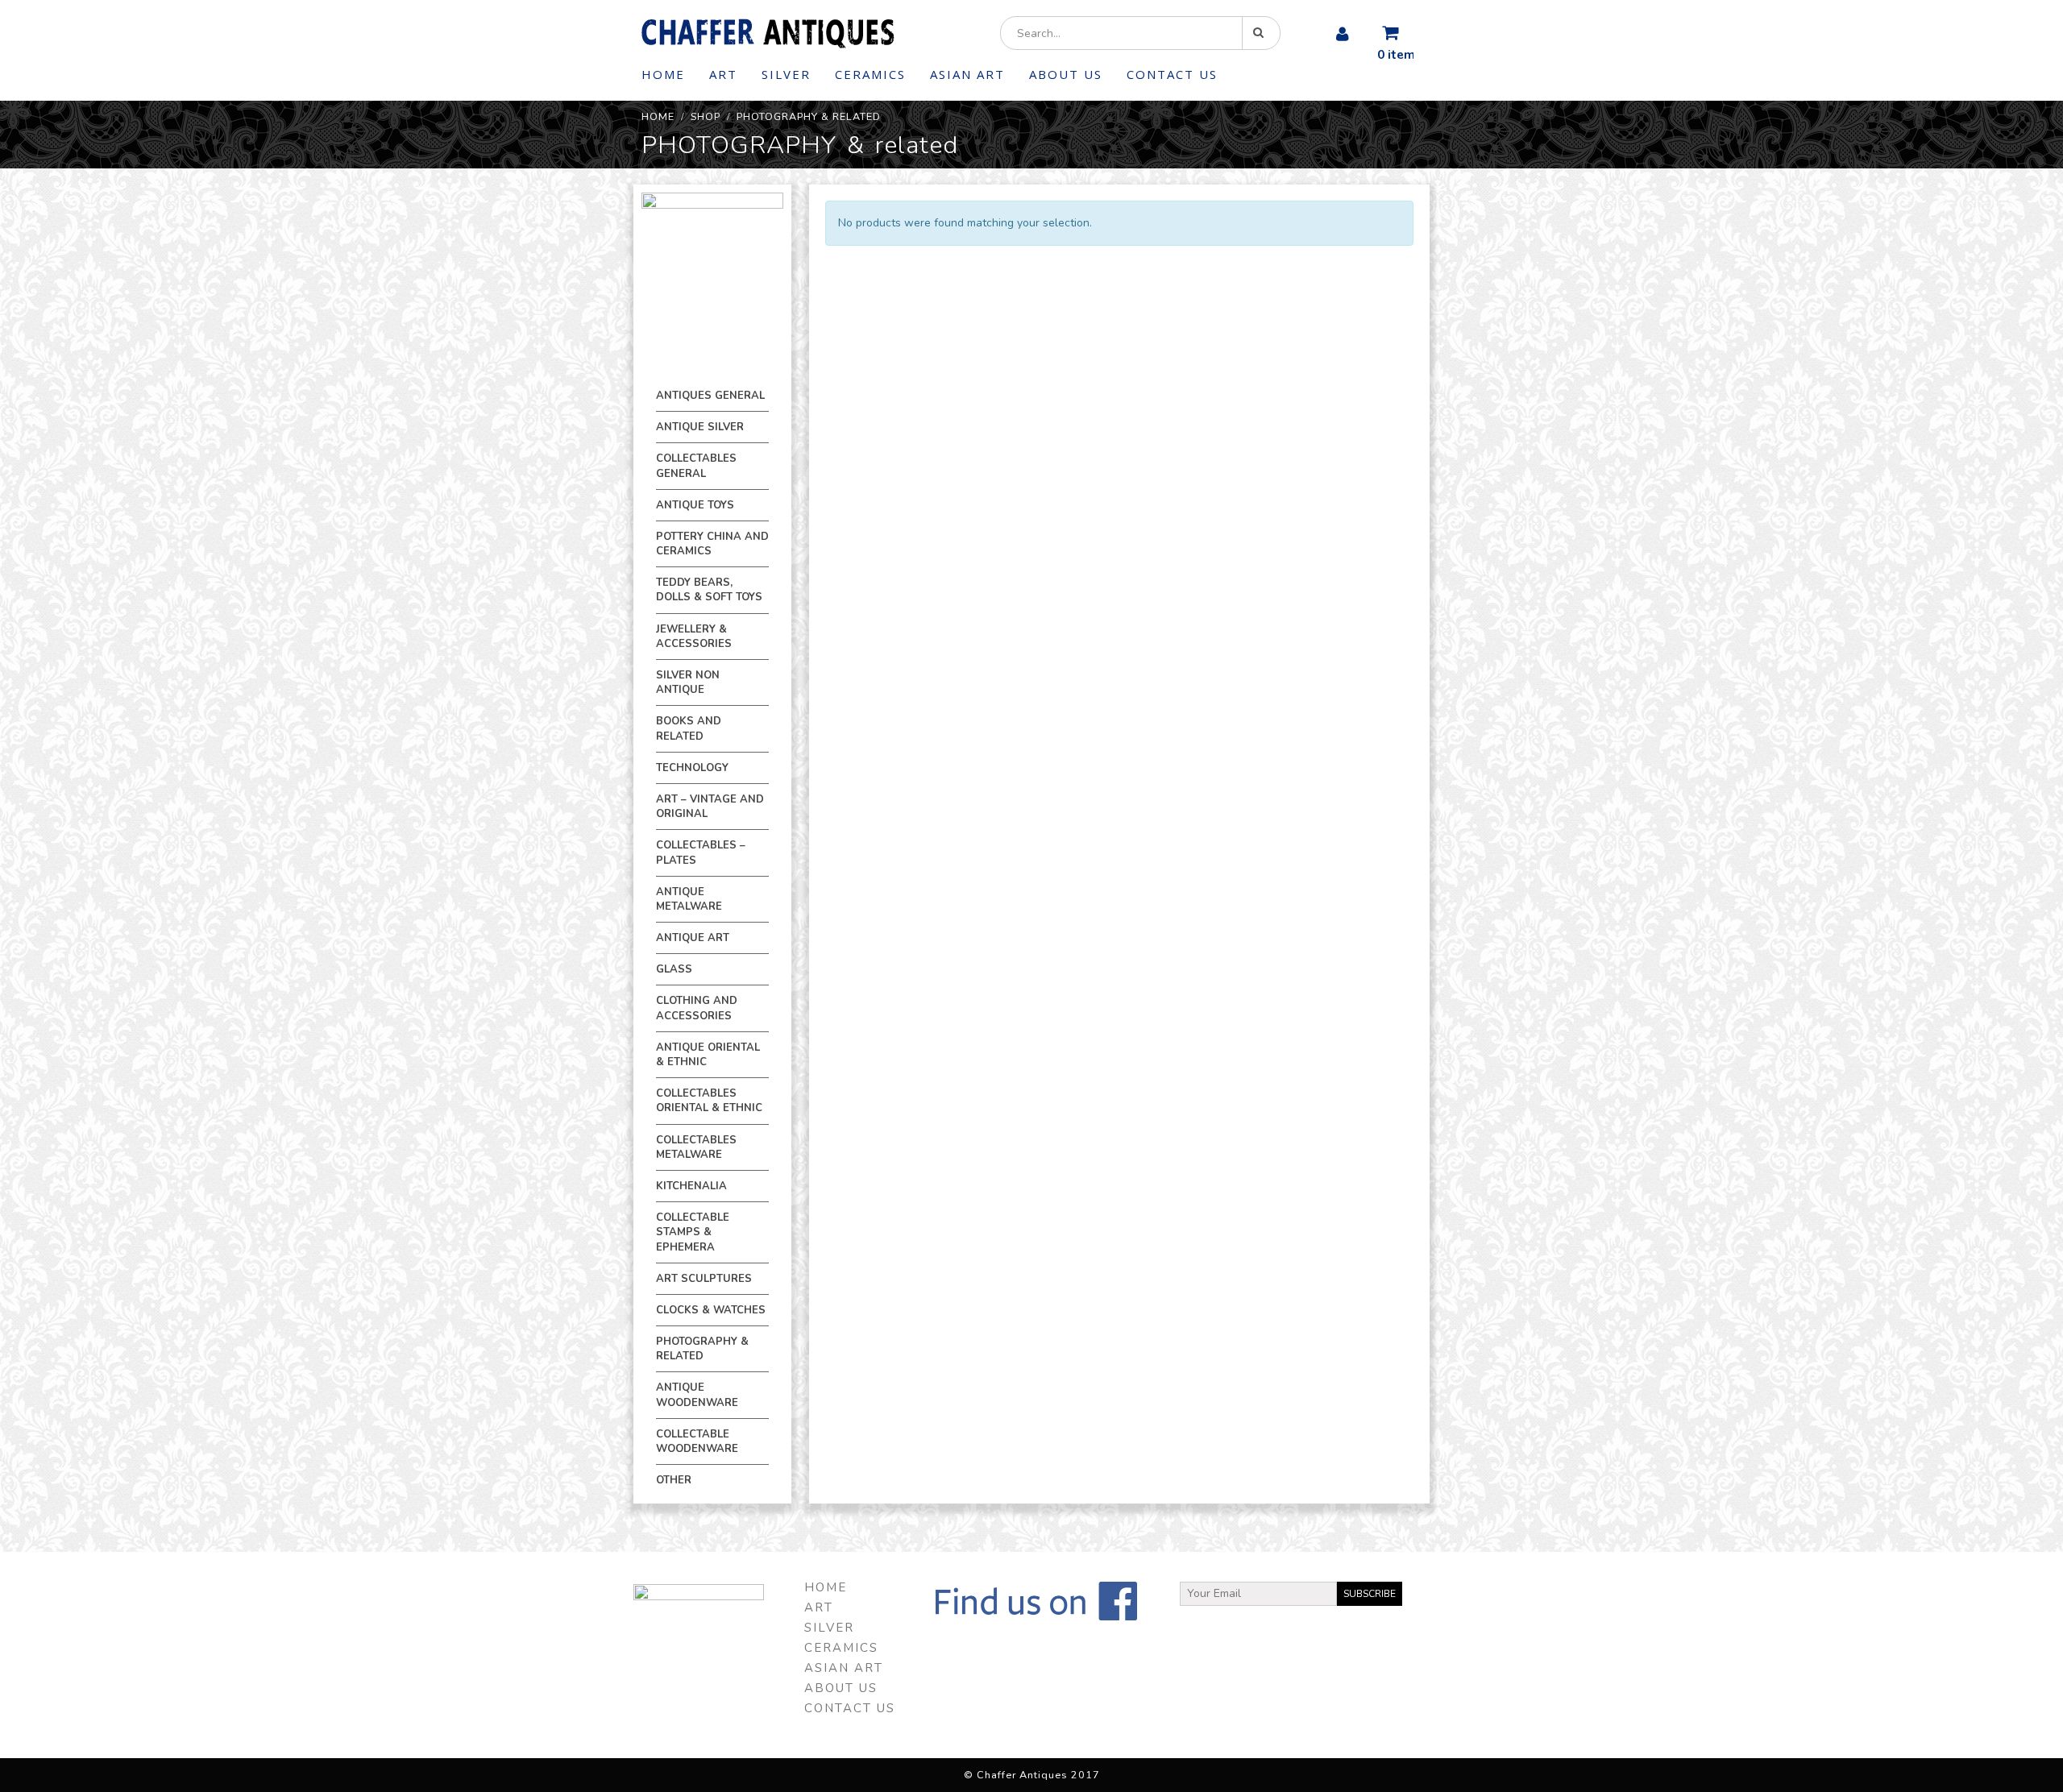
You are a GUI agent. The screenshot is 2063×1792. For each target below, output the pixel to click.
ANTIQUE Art (693, 938)
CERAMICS (870, 74)
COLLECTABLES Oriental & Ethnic (709, 1101)
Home (663, 74)
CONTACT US (1172, 74)
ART (723, 74)
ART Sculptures (704, 1279)
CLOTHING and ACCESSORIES (697, 1008)
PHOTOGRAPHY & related (702, 1349)
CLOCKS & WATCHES (711, 1310)
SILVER (786, 74)
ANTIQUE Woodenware (697, 1395)
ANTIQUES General (710, 396)
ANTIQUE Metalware (689, 899)
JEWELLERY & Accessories (694, 637)
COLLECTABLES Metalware (696, 1147)
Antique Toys (695, 505)
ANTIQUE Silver (700, 427)
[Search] (1261, 33)
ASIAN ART (967, 74)
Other (674, 1480)
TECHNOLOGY (692, 768)
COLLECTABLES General (696, 466)
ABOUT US (1066, 74)
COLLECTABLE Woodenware (697, 1441)
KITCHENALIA (691, 1186)
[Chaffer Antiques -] (768, 33)
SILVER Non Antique (688, 682)
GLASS (674, 969)
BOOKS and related (689, 728)
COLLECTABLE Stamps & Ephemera (693, 1232)
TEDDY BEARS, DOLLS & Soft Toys (709, 590)
